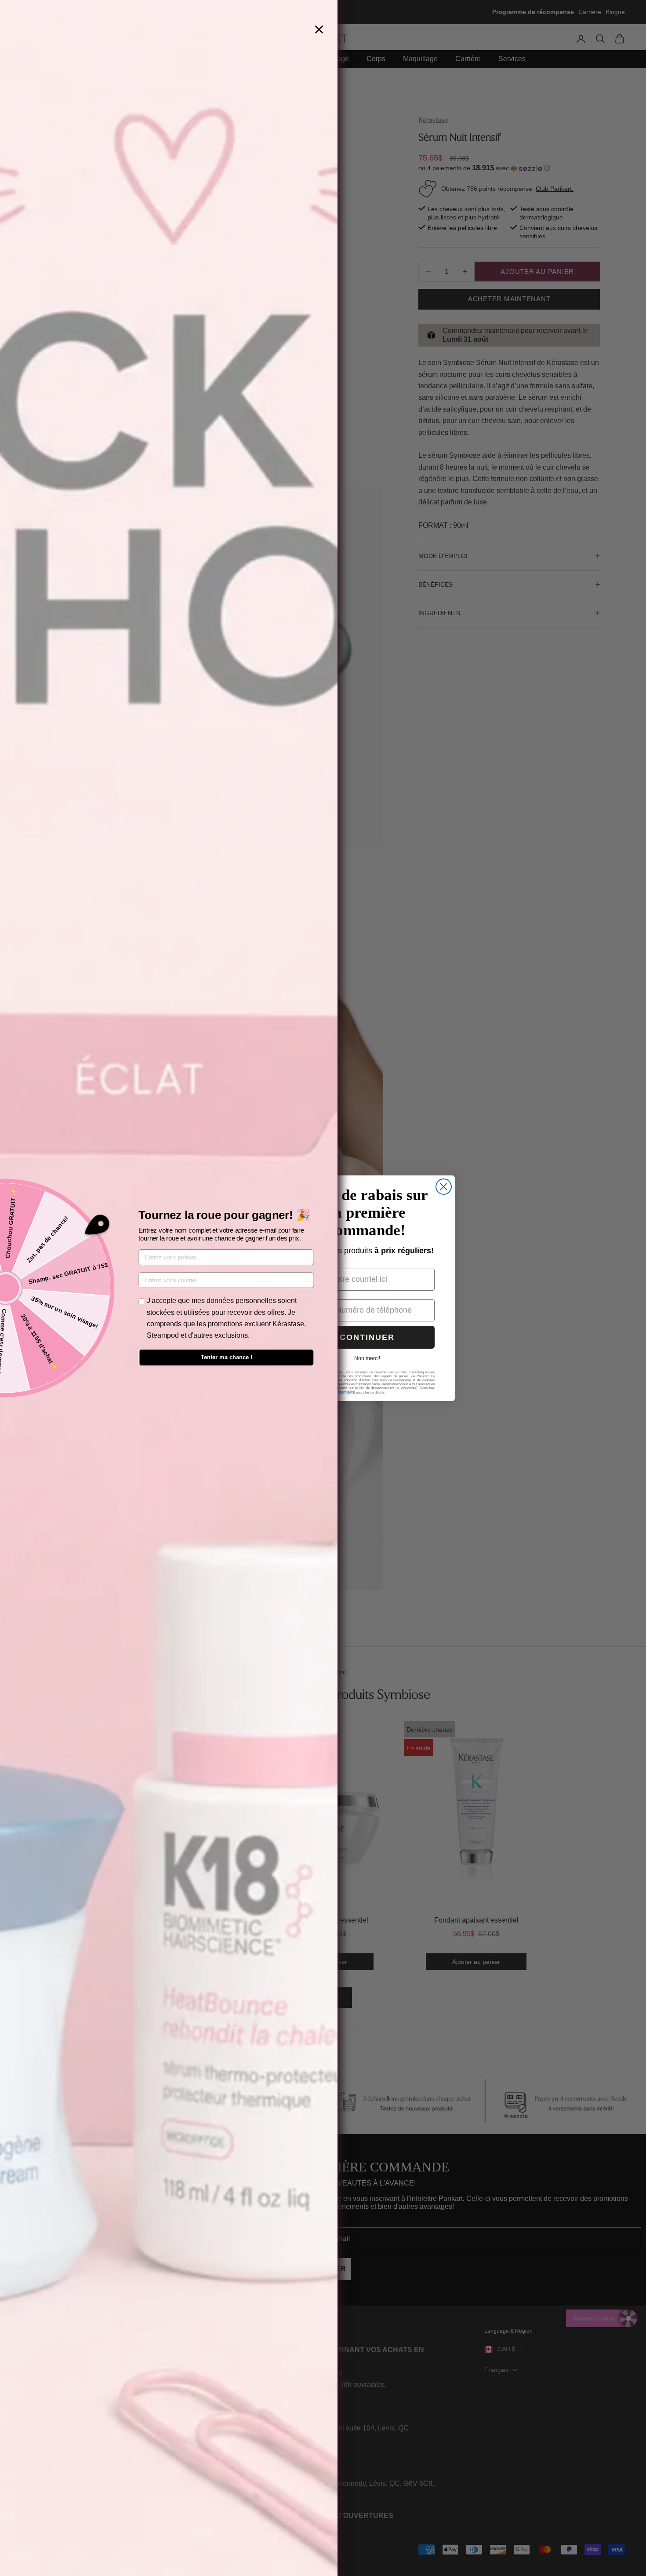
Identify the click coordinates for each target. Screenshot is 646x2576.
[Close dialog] (444, 1187)
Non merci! (367, 1358)
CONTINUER (367, 1337)
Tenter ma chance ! (227, 1357)
